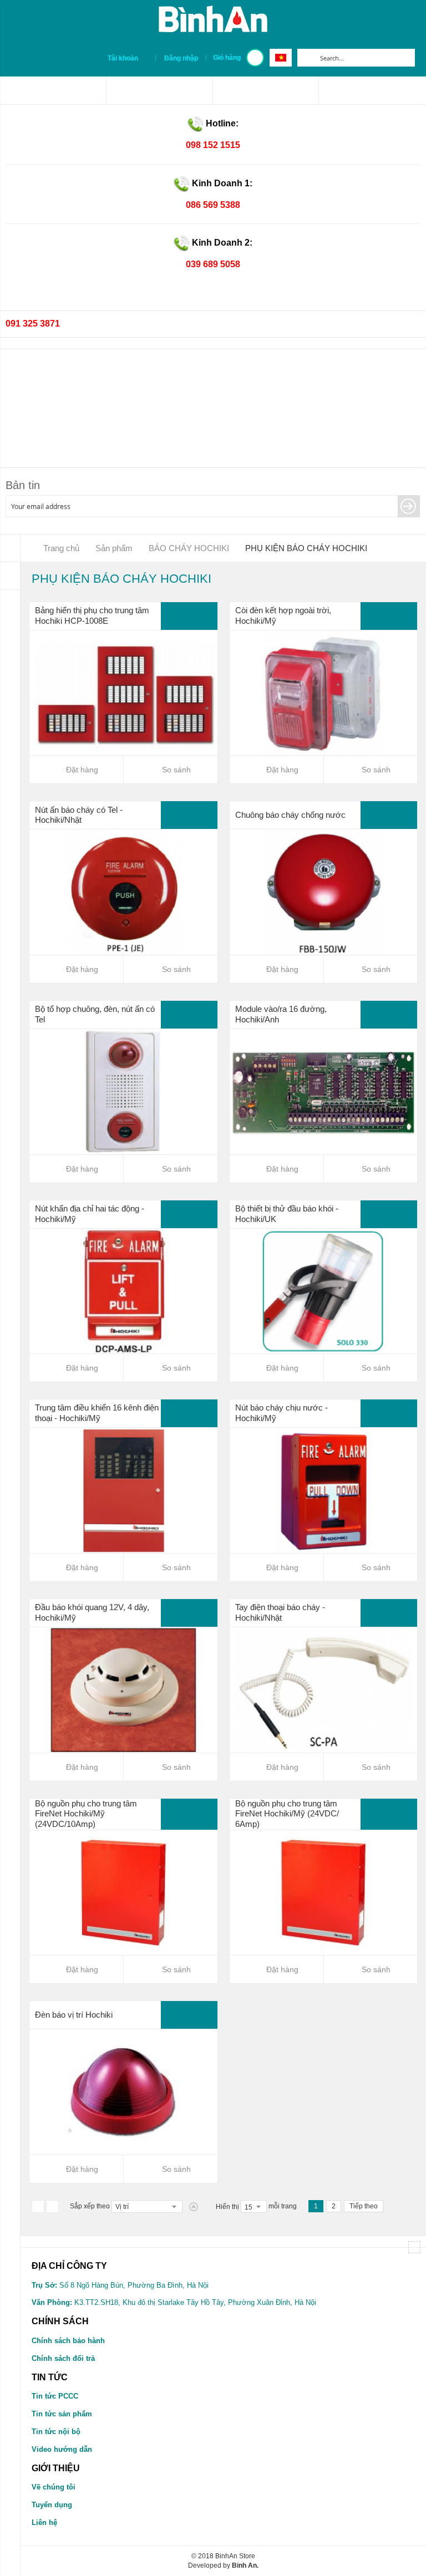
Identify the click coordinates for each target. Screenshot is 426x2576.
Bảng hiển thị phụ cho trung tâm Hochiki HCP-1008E (92, 615)
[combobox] (365, 58)
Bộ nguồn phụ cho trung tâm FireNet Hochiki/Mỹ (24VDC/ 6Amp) (287, 1814)
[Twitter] (266, 90)
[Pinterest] (159, 90)
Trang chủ (61, 548)
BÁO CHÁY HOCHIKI (190, 548)
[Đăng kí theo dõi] (409, 506)
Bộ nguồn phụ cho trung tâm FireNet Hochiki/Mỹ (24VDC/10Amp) (86, 1814)
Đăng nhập (181, 58)
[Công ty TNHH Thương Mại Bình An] (53, 90)
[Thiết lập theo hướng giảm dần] (194, 2207)
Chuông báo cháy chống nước (290, 815)
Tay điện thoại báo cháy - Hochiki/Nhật (280, 1612)
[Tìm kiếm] (306, 58)
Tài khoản (123, 58)
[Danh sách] (52, 2206)
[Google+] (372, 90)
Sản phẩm (115, 548)
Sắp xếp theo (90, 2206)
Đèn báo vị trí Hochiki (74, 2015)
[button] (171, 770)
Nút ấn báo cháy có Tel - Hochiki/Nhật (79, 815)
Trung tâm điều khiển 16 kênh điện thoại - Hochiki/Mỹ (97, 1413)
